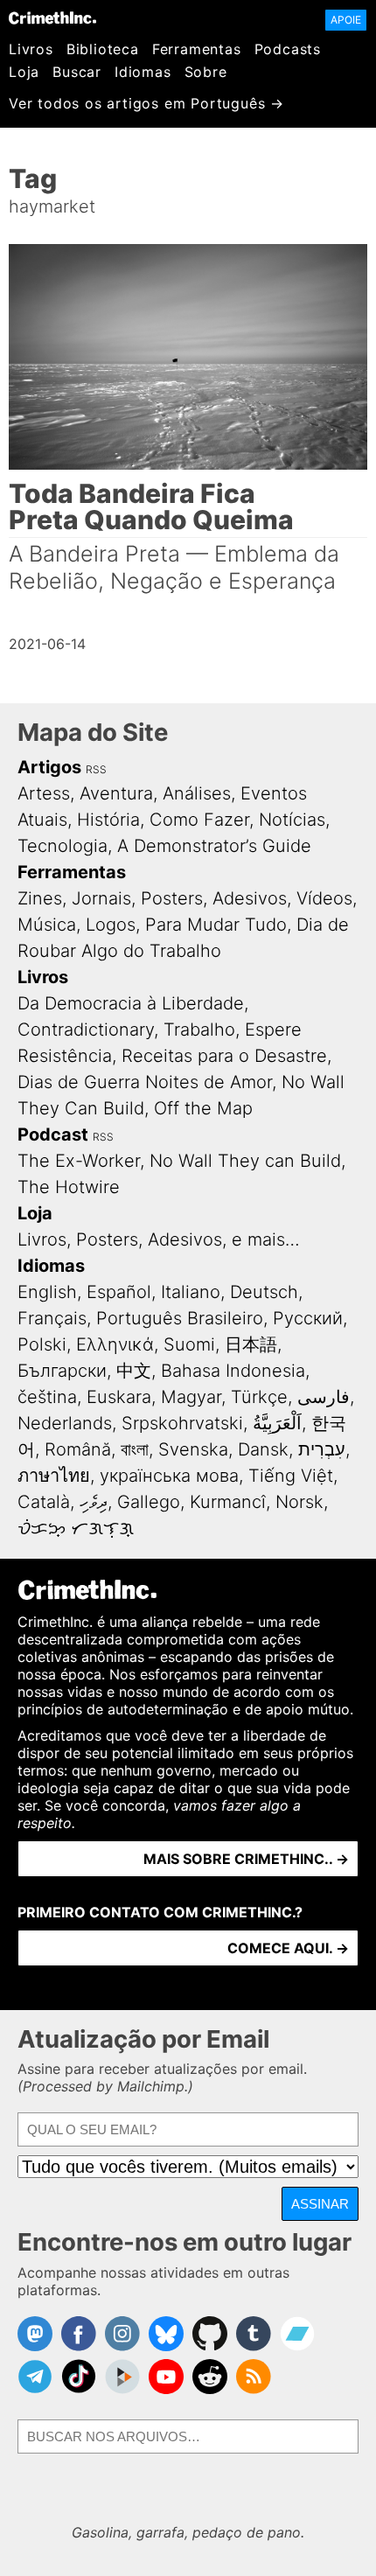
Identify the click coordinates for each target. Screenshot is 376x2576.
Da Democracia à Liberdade (131, 1003)
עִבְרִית (322, 1449)
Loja (24, 72)
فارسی (324, 1397)
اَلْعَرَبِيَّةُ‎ (277, 1423)
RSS (96, 769)
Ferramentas (197, 49)
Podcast (53, 1134)
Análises (197, 793)
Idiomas (143, 72)
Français (52, 1318)
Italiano (191, 1292)
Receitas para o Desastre (224, 1056)
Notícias (292, 820)
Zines (40, 898)
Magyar (191, 1397)
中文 (134, 1371)
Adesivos (250, 898)
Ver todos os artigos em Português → (146, 103)
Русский (308, 1318)
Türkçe (259, 1397)
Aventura (116, 793)
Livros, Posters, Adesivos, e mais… (159, 1239)
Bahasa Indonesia (233, 1371)
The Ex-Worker (79, 1161)
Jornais (101, 898)
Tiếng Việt (291, 1476)
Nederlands (65, 1423)
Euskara (119, 1397)
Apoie (346, 20)
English (47, 1292)
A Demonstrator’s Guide (214, 846)
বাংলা (135, 1449)
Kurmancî (228, 1502)
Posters (172, 898)
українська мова (169, 1476)
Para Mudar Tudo (216, 925)
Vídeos (324, 898)
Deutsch (264, 1292)
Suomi (189, 1344)
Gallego (149, 1502)
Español (119, 1292)
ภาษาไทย (54, 1476)
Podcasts (288, 49)
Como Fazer (199, 820)
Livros (31, 49)
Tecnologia (63, 846)
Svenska (193, 1449)
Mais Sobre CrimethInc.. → (246, 1859)
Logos (111, 925)
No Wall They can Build (245, 1161)
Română (78, 1449)
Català (44, 1502)
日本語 (251, 1344)
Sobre (206, 72)
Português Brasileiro (180, 1318)
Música (47, 925)
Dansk (263, 1449)
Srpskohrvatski (182, 1423)
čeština (47, 1397)
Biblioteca (103, 49)
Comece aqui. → (288, 1948)
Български (62, 1371)
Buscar (77, 72)
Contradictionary (86, 1030)
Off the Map (203, 1108)
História (108, 820)
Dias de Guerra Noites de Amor (145, 1082)
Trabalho (199, 1030)
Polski (42, 1344)
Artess (44, 793)
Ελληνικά (115, 1344)
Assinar (320, 2204)
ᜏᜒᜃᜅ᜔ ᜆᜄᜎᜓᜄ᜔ (76, 1528)
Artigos (49, 767)
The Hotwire (69, 1187)
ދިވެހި (94, 1502)
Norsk (299, 1502)
